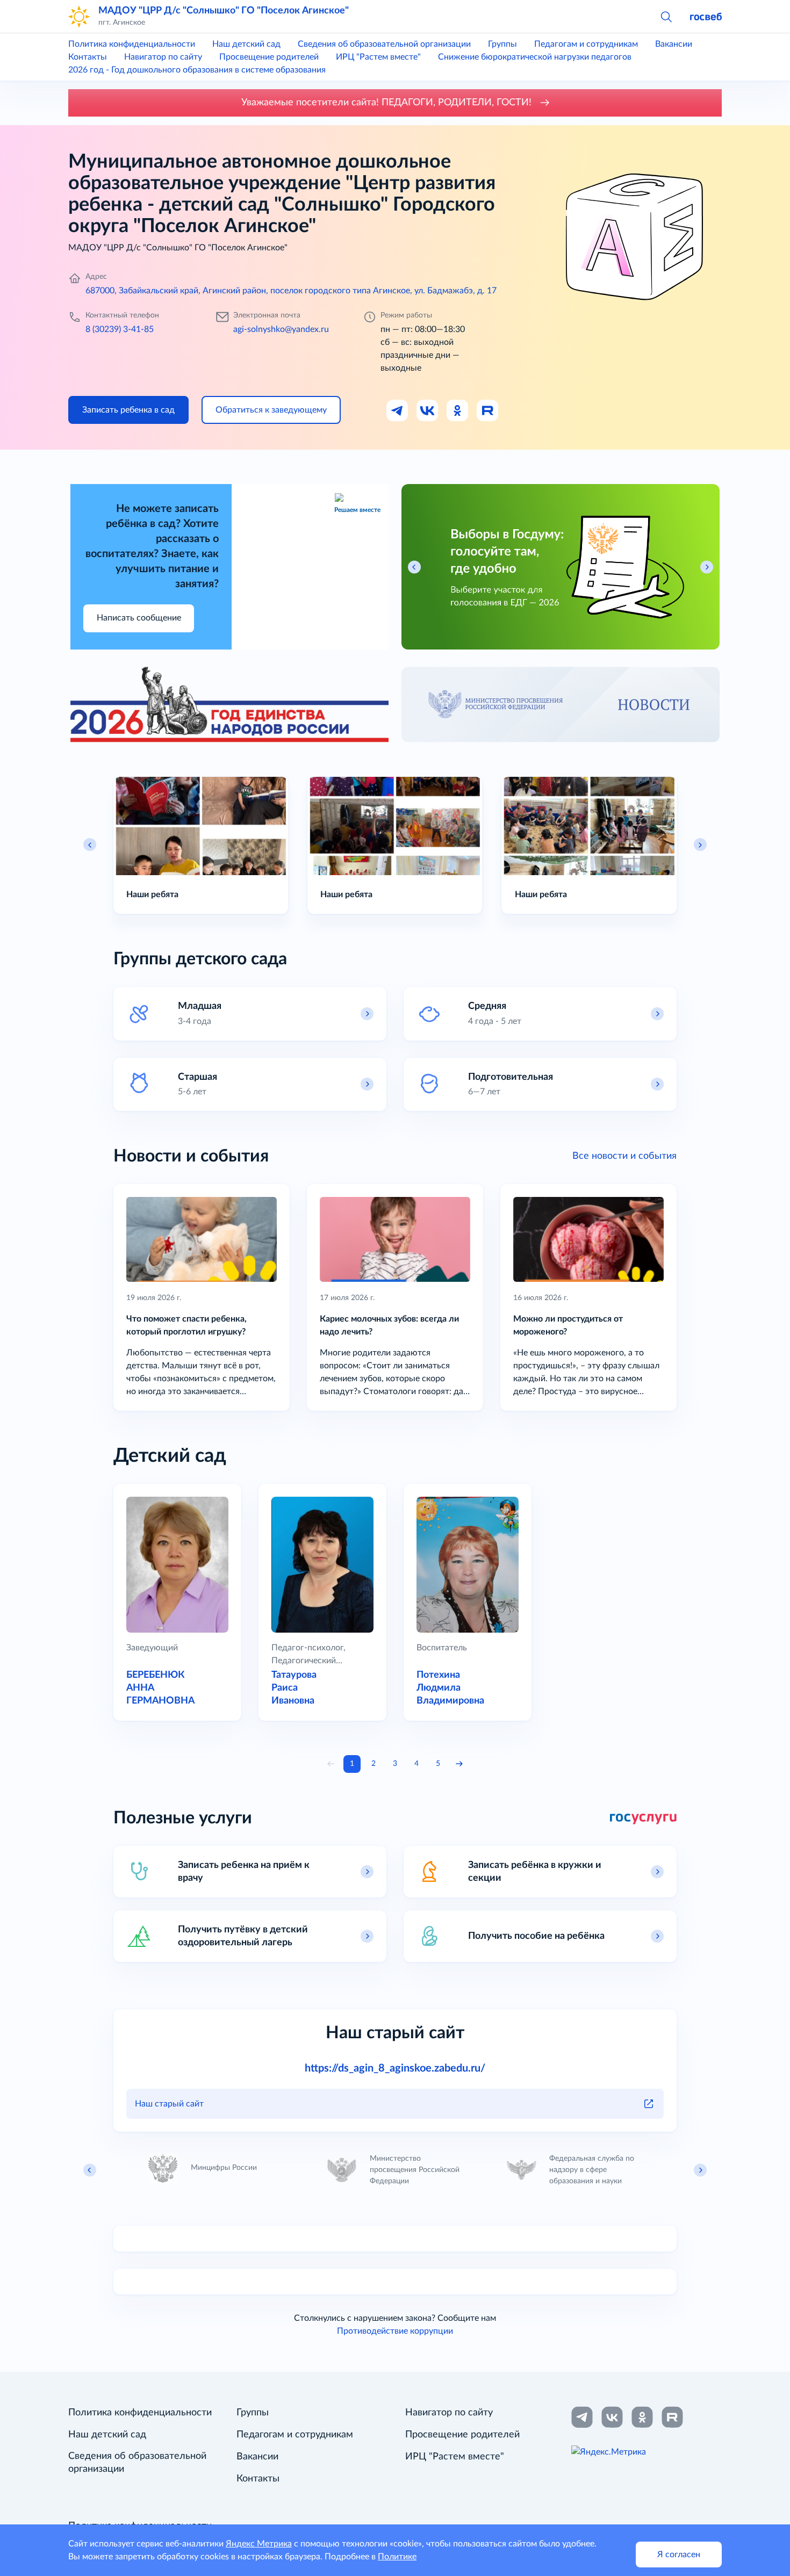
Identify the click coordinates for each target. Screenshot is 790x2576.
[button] (666, 16)
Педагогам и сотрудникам (586, 44)
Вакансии (674, 44)
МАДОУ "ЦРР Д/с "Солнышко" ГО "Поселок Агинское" (224, 10)
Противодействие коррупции (395, 2331)
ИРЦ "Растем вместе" (378, 57)
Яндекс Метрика (259, 2544)
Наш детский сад (246, 44)
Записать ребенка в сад (128, 410)
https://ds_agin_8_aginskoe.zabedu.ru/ (395, 2068)
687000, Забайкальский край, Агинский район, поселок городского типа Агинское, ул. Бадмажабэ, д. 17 (291, 291)
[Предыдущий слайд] (90, 845)
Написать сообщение (139, 618)
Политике (397, 2557)
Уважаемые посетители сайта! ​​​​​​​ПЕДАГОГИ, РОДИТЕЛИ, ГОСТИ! (388, 103)
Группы (502, 44)
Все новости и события (624, 1156)
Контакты (88, 57)
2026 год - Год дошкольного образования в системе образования (197, 70)
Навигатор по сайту (163, 57)
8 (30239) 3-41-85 (120, 329)
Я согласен (679, 2555)
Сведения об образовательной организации (384, 44)
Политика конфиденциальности (132, 44)
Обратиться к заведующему (271, 410)
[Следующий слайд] (700, 845)
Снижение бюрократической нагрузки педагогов (535, 57)
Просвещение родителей (269, 57)
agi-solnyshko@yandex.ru (281, 329)
